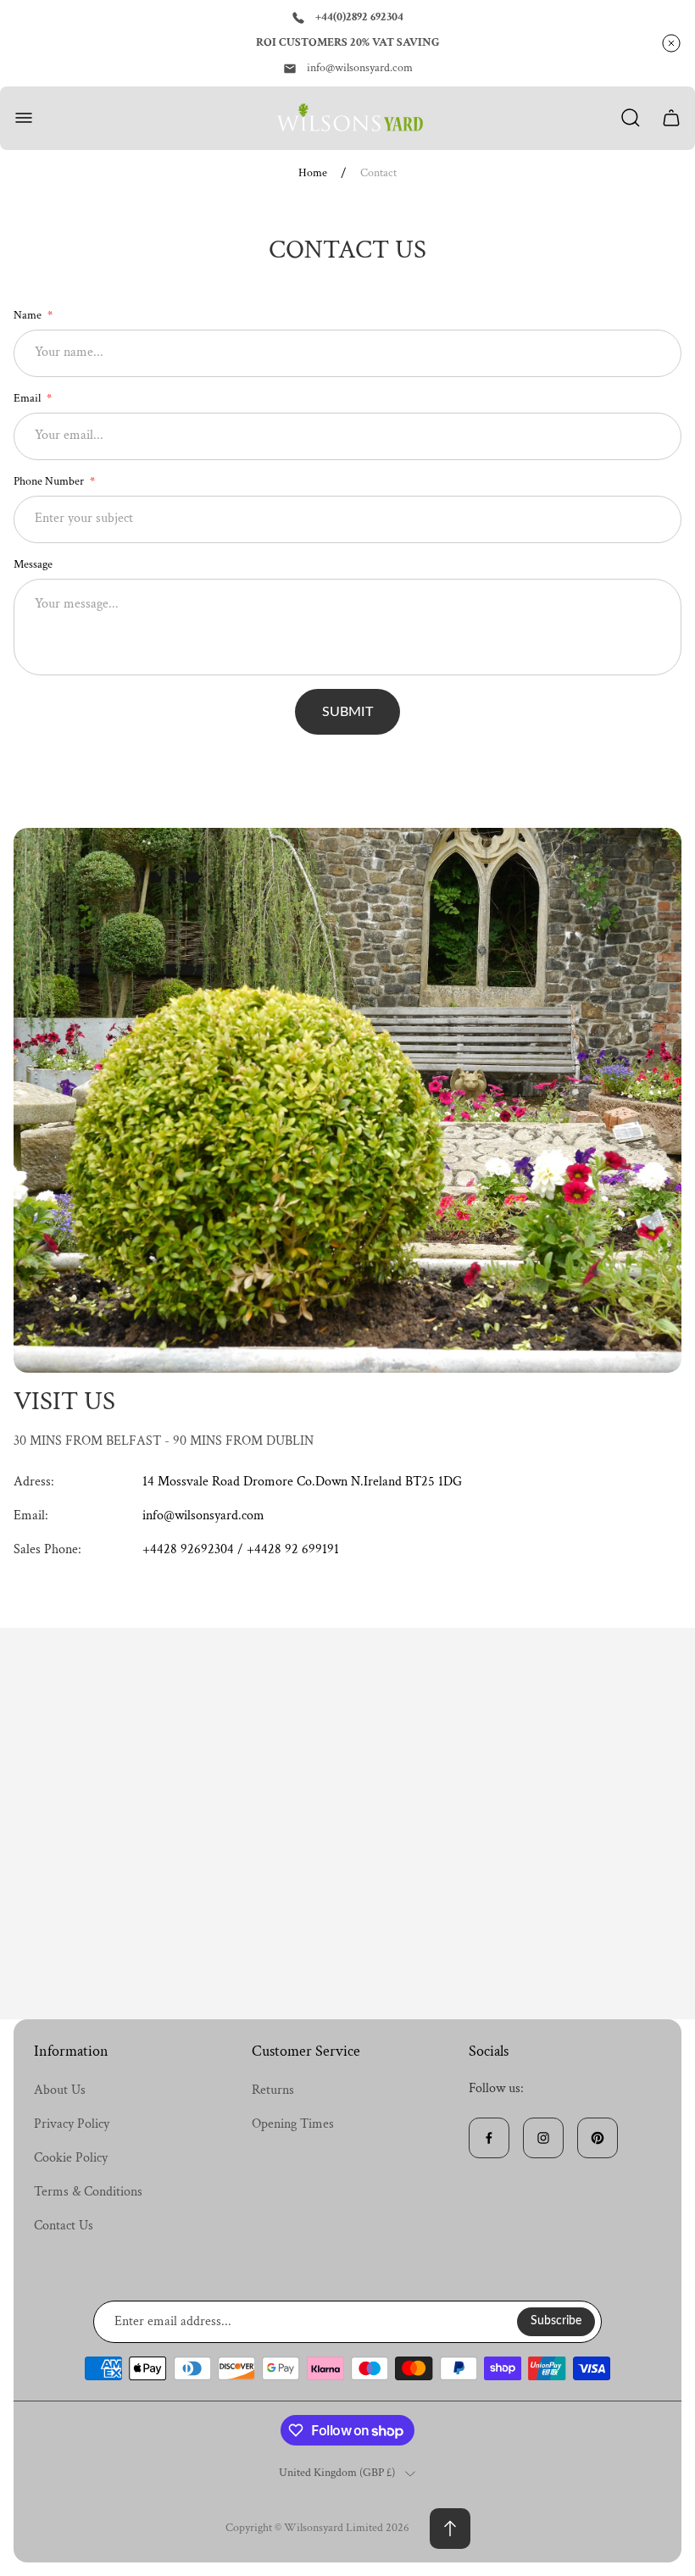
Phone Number (50, 481)
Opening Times (293, 2124)
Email (28, 398)
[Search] (631, 118)
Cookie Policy (71, 2158)
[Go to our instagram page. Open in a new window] (543, 2138)
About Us (60, 2090)
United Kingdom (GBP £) (337, 2473)
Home (313, 173)
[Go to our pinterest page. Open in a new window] (598, 2138)
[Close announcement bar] (671, 43)
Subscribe (556, 2321)
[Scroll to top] (450, 2529)
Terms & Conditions (88, 2192)
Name (29, 315)
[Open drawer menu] (24, 118)
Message (33, 564)
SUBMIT (347, 712)
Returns (273, 2090)
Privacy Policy (72, 2124)
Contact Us (64, 2226)
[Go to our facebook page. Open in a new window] (489, 2138)
